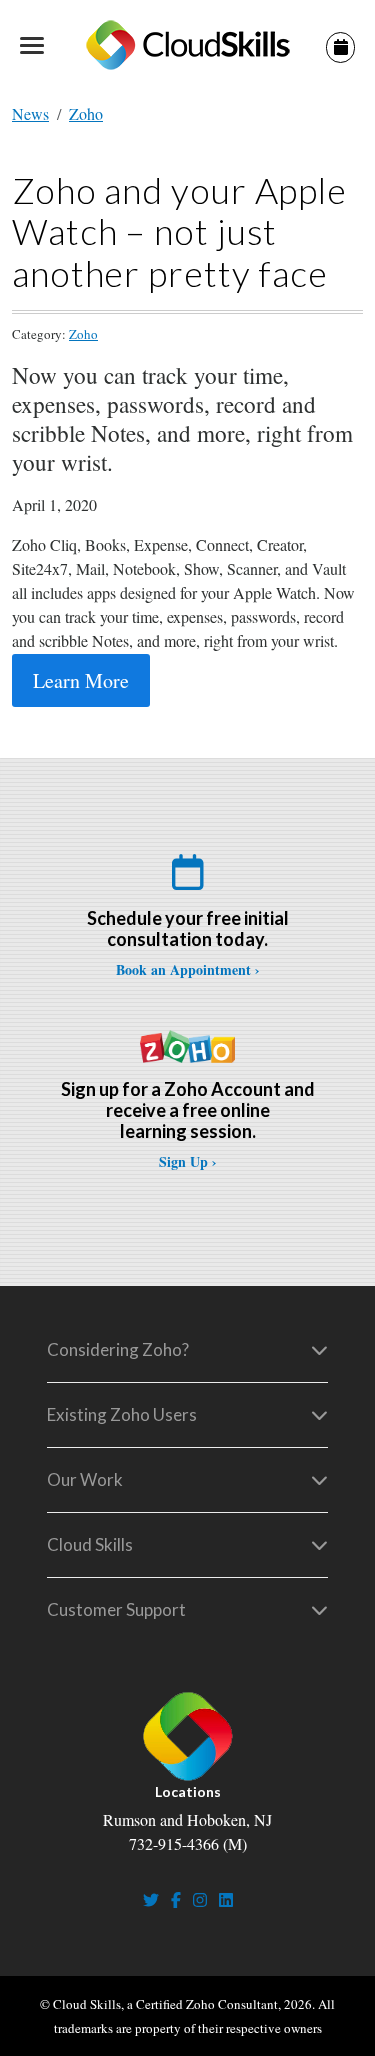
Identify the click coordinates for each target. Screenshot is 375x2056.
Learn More (81, 680)
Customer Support (116, 1609)
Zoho (86, 113)
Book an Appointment (183, 969)
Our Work (85, 1479)
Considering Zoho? (118, 1349)
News (30, 113)
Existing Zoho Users (122, 1414)
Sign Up (183, 1161)
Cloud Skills (90, 1544)
